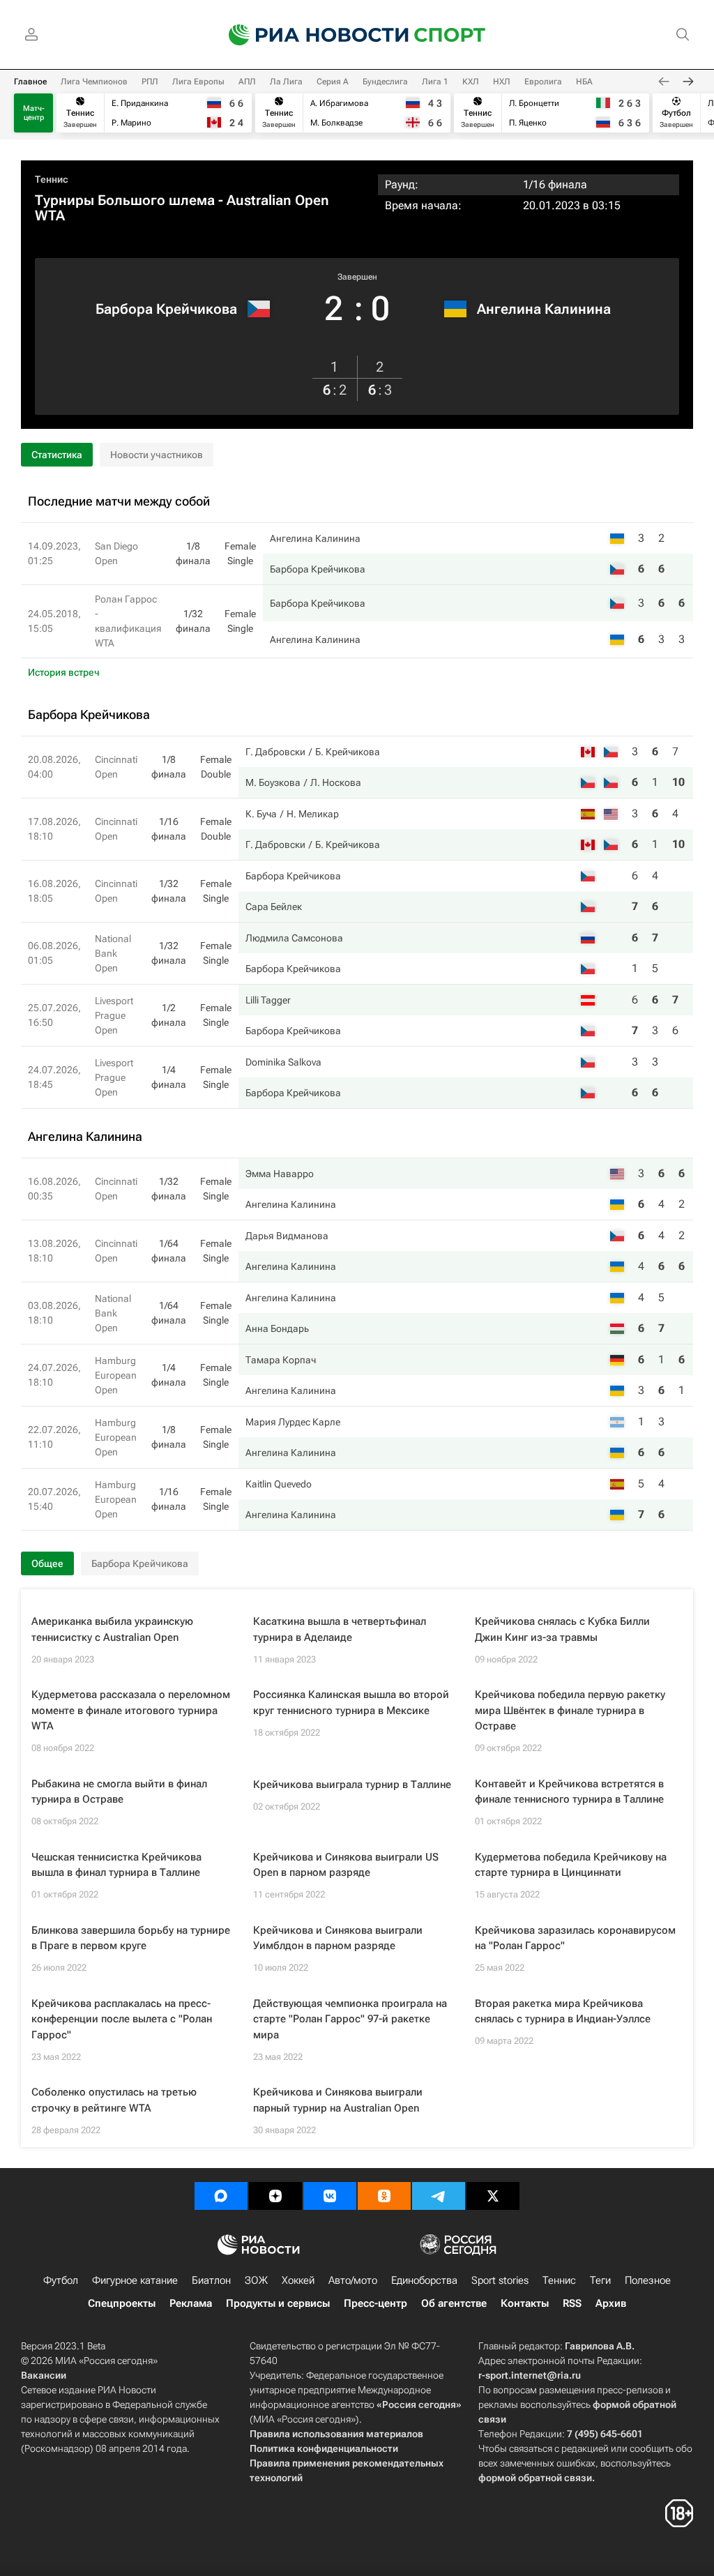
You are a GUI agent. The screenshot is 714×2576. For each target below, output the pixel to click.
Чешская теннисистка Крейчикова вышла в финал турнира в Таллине (116, 1865)
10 (678, 782)
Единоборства (424, 2280)
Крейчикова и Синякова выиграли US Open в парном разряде (346, 1865)
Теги (600, 2280)
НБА (584, 82)
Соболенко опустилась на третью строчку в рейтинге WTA (114, 2100)
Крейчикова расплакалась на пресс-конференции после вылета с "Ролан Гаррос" (122, 2019)
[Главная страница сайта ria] (310, 35)
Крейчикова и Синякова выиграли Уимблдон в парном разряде (338, 1938)
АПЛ (247, 82)
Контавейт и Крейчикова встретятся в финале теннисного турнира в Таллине (569, 1792)
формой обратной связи (535, 2478)
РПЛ (150, 82)
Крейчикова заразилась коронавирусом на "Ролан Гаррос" (575, 1938)
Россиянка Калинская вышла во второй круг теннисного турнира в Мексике (351, 1703)
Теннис (52, 179)
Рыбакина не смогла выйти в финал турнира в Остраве (119, 1792)
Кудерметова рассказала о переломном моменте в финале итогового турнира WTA (131, 1710)
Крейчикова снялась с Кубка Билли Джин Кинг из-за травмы (562, 1629)
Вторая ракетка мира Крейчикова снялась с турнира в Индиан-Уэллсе (563, 2011)
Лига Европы (198, 82)
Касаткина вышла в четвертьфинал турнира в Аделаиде (340, 1629)
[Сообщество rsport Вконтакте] (330, 2196)
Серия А (333, 82)
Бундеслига (385, 82)
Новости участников (157, 455)
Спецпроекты (122, 2303)
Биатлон (211, 2280)
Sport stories (500, 2280)
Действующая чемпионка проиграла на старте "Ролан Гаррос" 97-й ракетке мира (350, 2019)
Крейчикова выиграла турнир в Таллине (352, 1785)
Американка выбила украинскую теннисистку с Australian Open (112, 1629)
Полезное (648, 2280)
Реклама (191, 2303)
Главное (30, 82)
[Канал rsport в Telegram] (439, 2196)
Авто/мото (353, 2280)
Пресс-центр (375, 2303)
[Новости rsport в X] (493, 2196)
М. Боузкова (273, 782)
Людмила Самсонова (294, 938)
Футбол (61, 2280)
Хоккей (298, 2280)
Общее (47, 1563)
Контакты (525, 2303)
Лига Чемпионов (94, 82)
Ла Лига (286, 82)
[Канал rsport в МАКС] (221, 2196)
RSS (572, 2303)
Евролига (543, 82)
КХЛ (471, 82)
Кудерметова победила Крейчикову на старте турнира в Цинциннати (571, 1865)
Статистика (57, 455)
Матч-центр (34, 113)
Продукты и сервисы (278, 2303)
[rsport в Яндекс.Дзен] (275, 2196)
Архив (611, 2303)
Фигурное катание (135, 2280)
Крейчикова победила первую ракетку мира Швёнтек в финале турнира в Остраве (570, 1710)
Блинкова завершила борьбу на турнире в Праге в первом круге (131, 1938)
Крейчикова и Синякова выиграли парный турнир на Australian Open (338, 2100)
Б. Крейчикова (348, 752)
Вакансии (44, 2375)
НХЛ (502, 82)
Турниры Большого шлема (125, 200)
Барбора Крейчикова (166, 309)
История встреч (64, 672)
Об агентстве (454, 2303)
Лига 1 (435, 82)
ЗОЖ (256, 2280)
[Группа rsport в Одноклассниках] (384, 2196)
